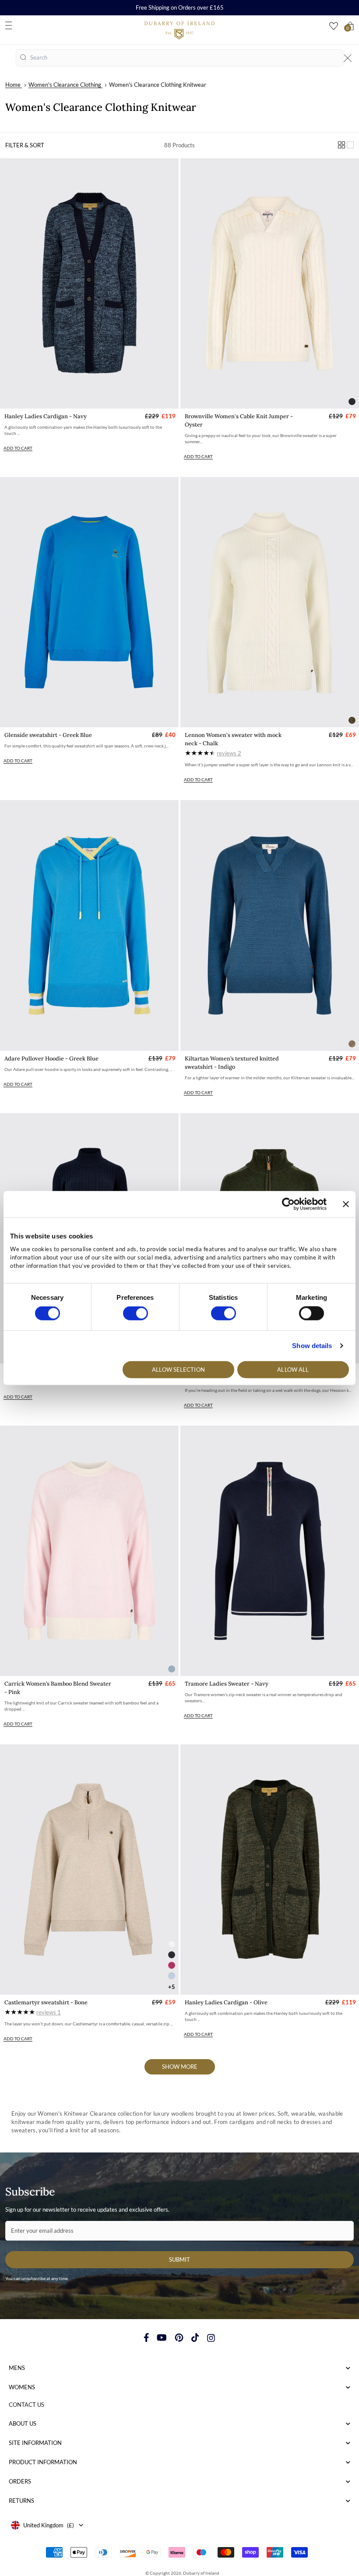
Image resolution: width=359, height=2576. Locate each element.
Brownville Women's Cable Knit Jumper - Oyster (239, 420)
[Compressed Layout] (341, 145)
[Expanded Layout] (350, 145)
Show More (180, 2067)
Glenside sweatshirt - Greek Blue (48, 735)
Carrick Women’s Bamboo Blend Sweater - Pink (58, 1688)
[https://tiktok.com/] (195, 2338)
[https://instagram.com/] (211, 2338)
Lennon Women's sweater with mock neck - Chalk (233, 739)
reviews (229, 753)
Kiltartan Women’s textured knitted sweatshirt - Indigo (232, 1063)
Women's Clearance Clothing (65, 85)
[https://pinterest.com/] (179, 2338)
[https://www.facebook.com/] (146, 2338)
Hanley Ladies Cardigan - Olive (226, 2002)
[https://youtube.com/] (162, 2338)
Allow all (293, 1369)
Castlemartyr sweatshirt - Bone (46, 2002)
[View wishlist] (334, 26)
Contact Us (26, 2405)
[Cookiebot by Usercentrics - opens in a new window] (288, 1204)
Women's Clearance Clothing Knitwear (158, 85)
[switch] (136, 1313)
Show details (312, 1346)
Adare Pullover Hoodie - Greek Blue (51, 1059)
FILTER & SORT (25, 145)
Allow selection (178, 1369)
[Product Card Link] (89, 283)
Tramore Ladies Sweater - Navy (227, 1684)
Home (13, 85)
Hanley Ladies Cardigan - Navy (46, 416)
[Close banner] (346, 1204)
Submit (179, 2259)
